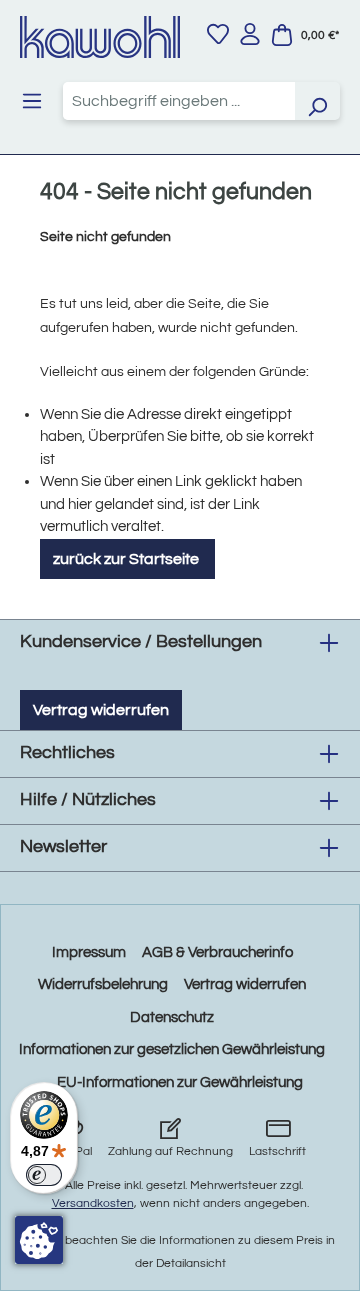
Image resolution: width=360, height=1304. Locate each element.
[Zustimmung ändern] (39, 1240)
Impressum (89, 952)
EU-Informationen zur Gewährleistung (180, 1082)
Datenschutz (172, 1017)
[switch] (44, 1175)
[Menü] (32, 101)
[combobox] (179, 101)
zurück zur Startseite (127, 559)
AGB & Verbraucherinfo (217, 952)
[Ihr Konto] (250, 34)
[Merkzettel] (218, 34)
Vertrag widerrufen (101, 710)
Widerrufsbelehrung (103, 984)
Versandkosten (93, 1203)
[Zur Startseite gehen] (100, 37)
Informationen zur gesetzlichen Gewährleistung (172, 1049)
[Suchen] (317, 101)
